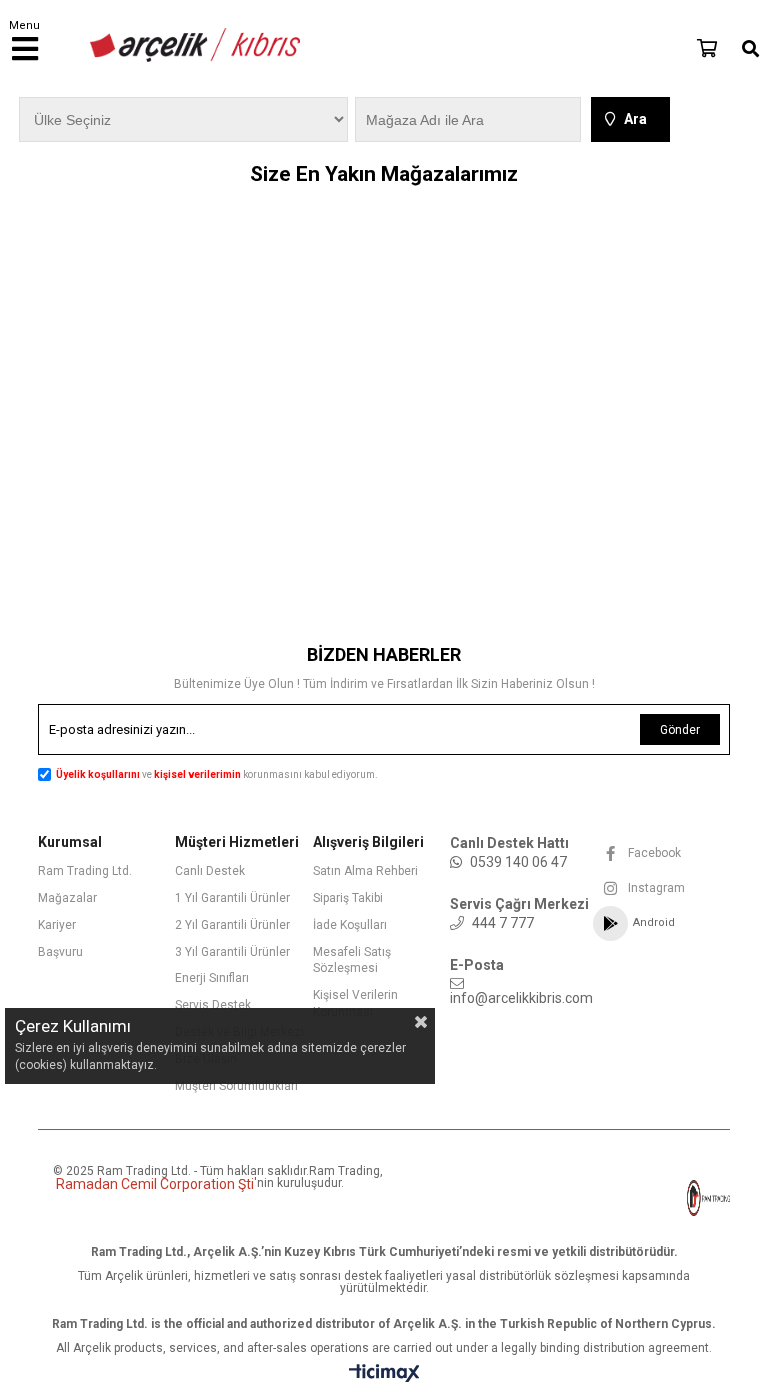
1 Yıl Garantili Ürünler (232, 898)
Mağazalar (67, 898)
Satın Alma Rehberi (365, 871)
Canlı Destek (210, 871)
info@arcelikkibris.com (521, 998)
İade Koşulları (350, 925)
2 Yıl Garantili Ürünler (232, 925)
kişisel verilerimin (198, 774)
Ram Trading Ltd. (85, 871)
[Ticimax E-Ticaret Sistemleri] (384, 1374)
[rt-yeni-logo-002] (669, 1198)
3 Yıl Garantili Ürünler (232, 952)
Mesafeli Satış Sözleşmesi (352, 960)
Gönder (680, 730)
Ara (635, 119)
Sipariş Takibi (348, 898)
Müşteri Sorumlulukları (236, 1086)
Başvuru (60, 952)
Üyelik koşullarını (98, 774)
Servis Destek (213, 1005)
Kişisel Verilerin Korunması (355, 1003)
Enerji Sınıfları (212, 978)
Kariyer (57, 925)
